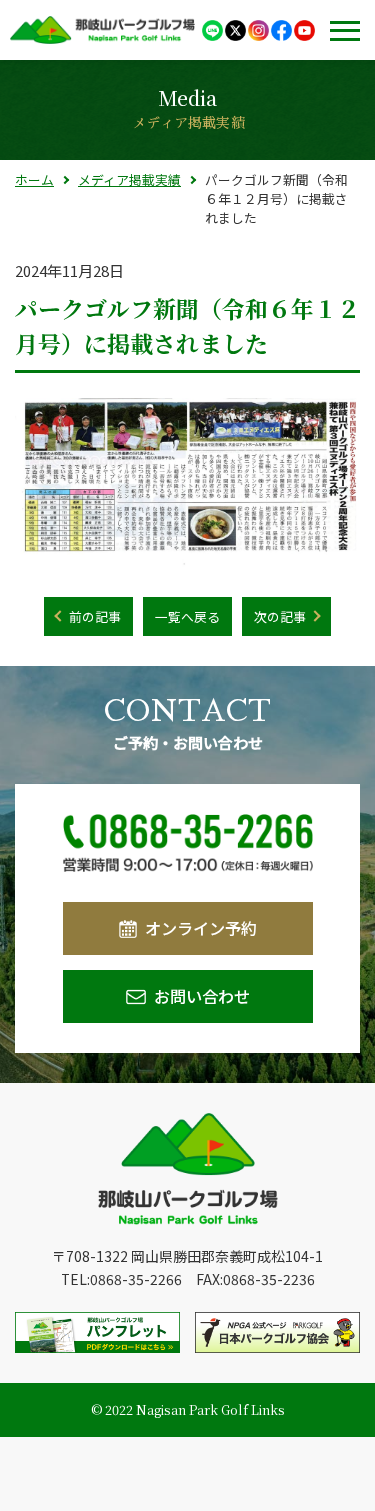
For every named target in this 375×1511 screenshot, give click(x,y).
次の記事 (280, 616)
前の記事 (95, 616)
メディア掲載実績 (129, 179)
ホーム (34, 179)
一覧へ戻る (187, 616)
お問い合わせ (202, 996)
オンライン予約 (201, 928)
